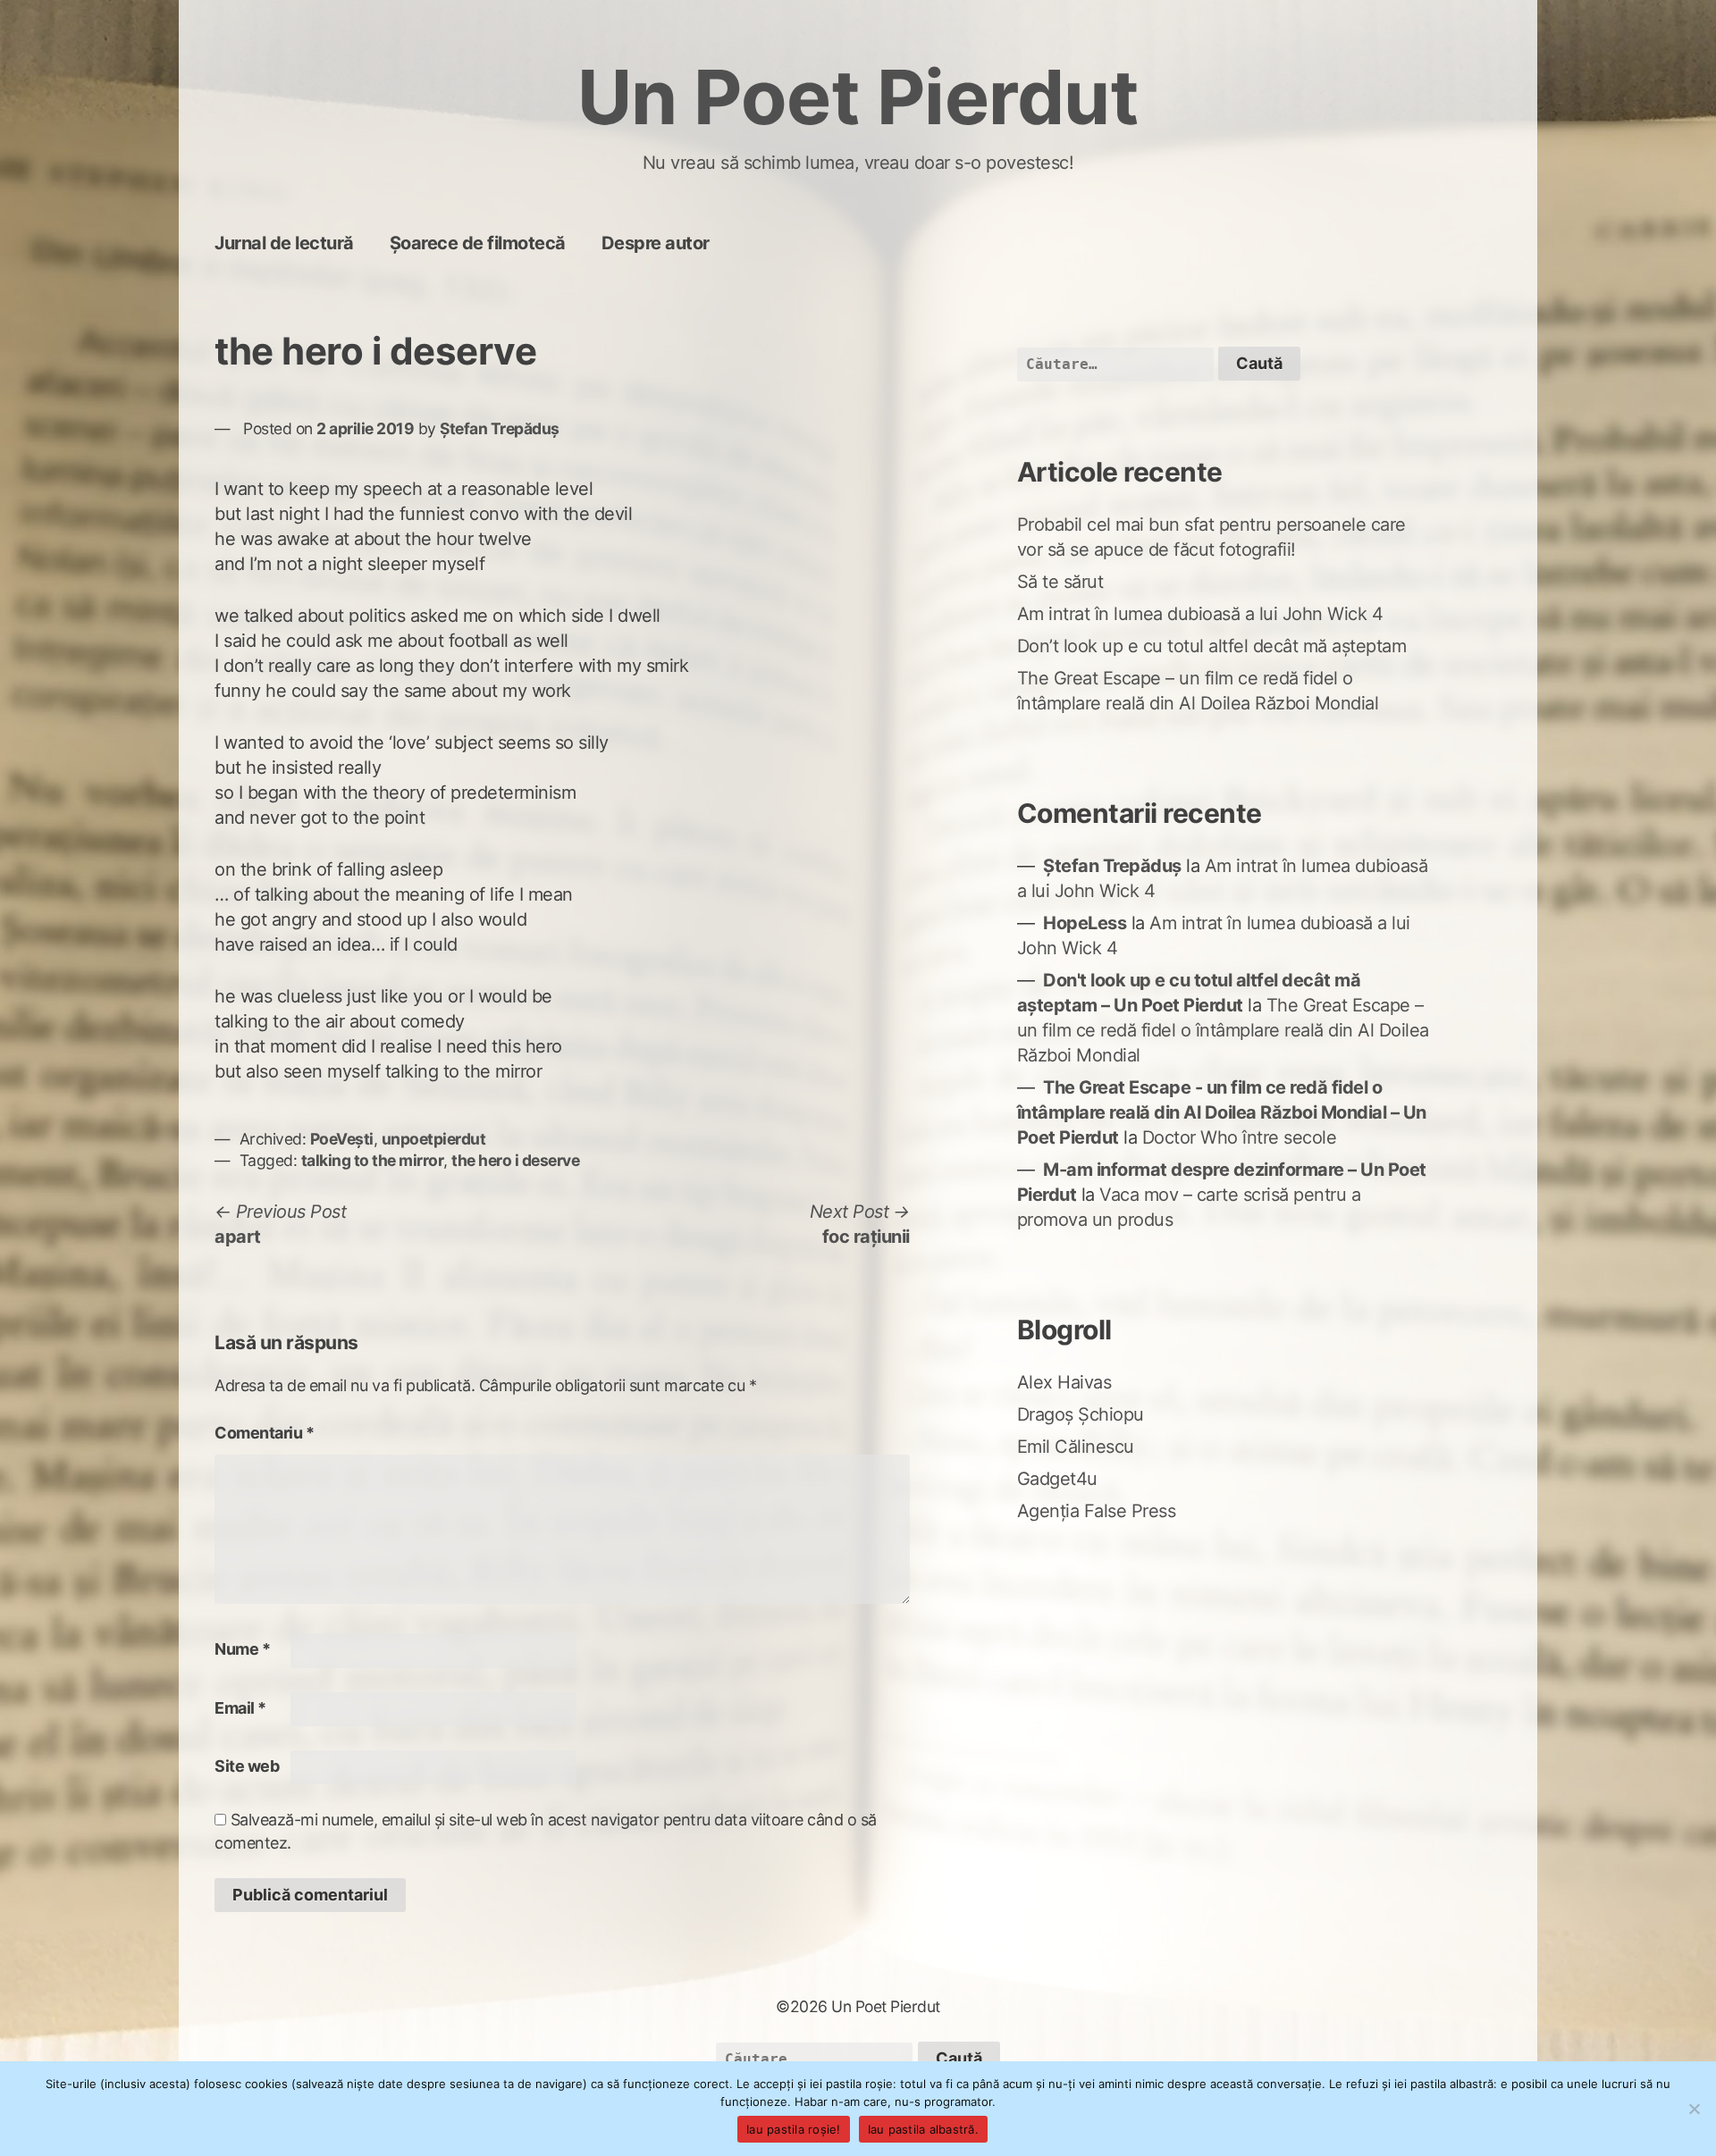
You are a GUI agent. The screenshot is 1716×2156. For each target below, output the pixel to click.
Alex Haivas (1064, 1382)
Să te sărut (1060, 582)
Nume (242, 1649)
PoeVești (342, 1139)
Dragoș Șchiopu (1081, 1414)
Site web (247, 1766)
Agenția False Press (1097, 1511)
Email (240, 1708)
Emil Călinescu (1076, 1447)
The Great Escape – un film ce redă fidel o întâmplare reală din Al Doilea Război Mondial (1223, 1030)
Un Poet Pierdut (858, 97)
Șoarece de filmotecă (478, 243)
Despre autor (656, 243)
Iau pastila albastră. (923, 2129)
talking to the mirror (373, 1160)
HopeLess (1085, 923)
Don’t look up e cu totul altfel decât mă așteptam (1212, 646)
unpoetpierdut (434, 1139)
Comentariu (264, 1433)
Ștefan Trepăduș (500, 428)
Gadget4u (1057, 1479)
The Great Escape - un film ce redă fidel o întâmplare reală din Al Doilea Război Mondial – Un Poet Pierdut (1222, 1112)
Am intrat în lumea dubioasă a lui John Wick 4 (1200, 614)
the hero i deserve (515, 1160)
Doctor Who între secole (1240, 1137)
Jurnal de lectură (284, 243)
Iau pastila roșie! (794, 2129)
